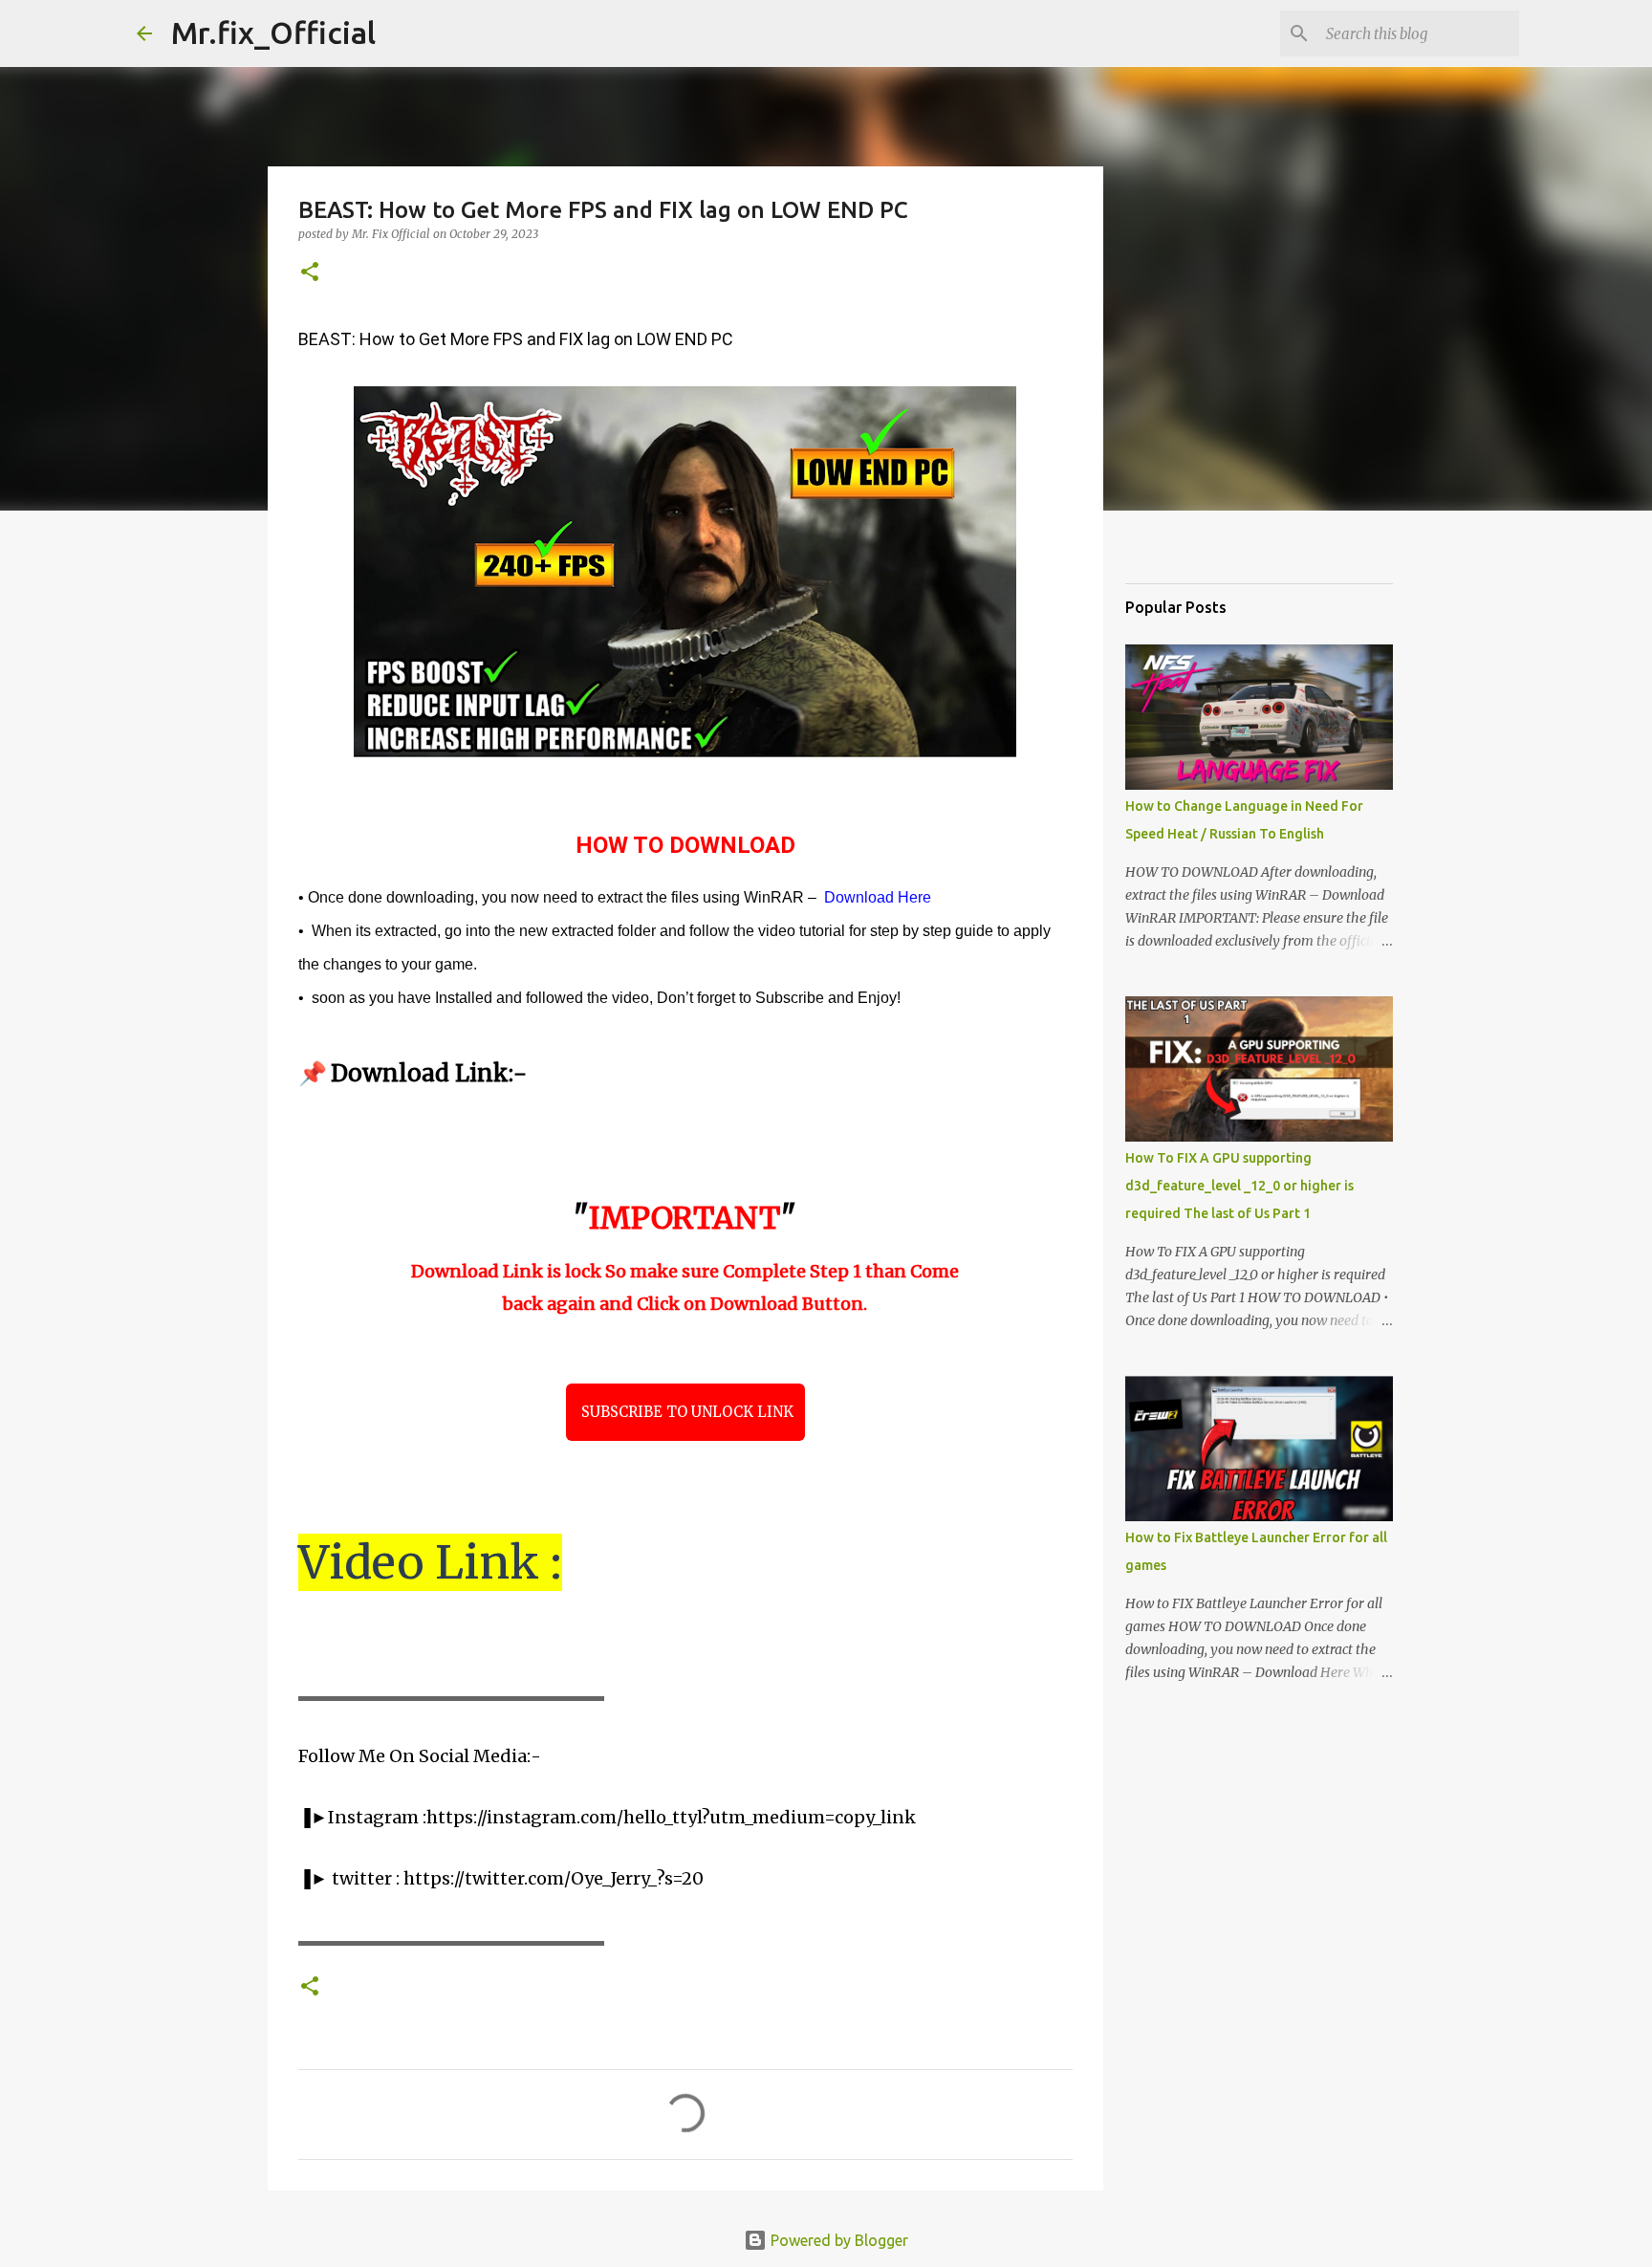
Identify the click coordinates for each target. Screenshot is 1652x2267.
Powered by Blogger (837, 2240)
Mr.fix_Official (273, 33)
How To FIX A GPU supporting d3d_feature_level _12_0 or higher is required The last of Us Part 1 (1239, 1186)
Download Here (878, 897)
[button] (310, 273)
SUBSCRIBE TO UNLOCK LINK (685, 1412)
